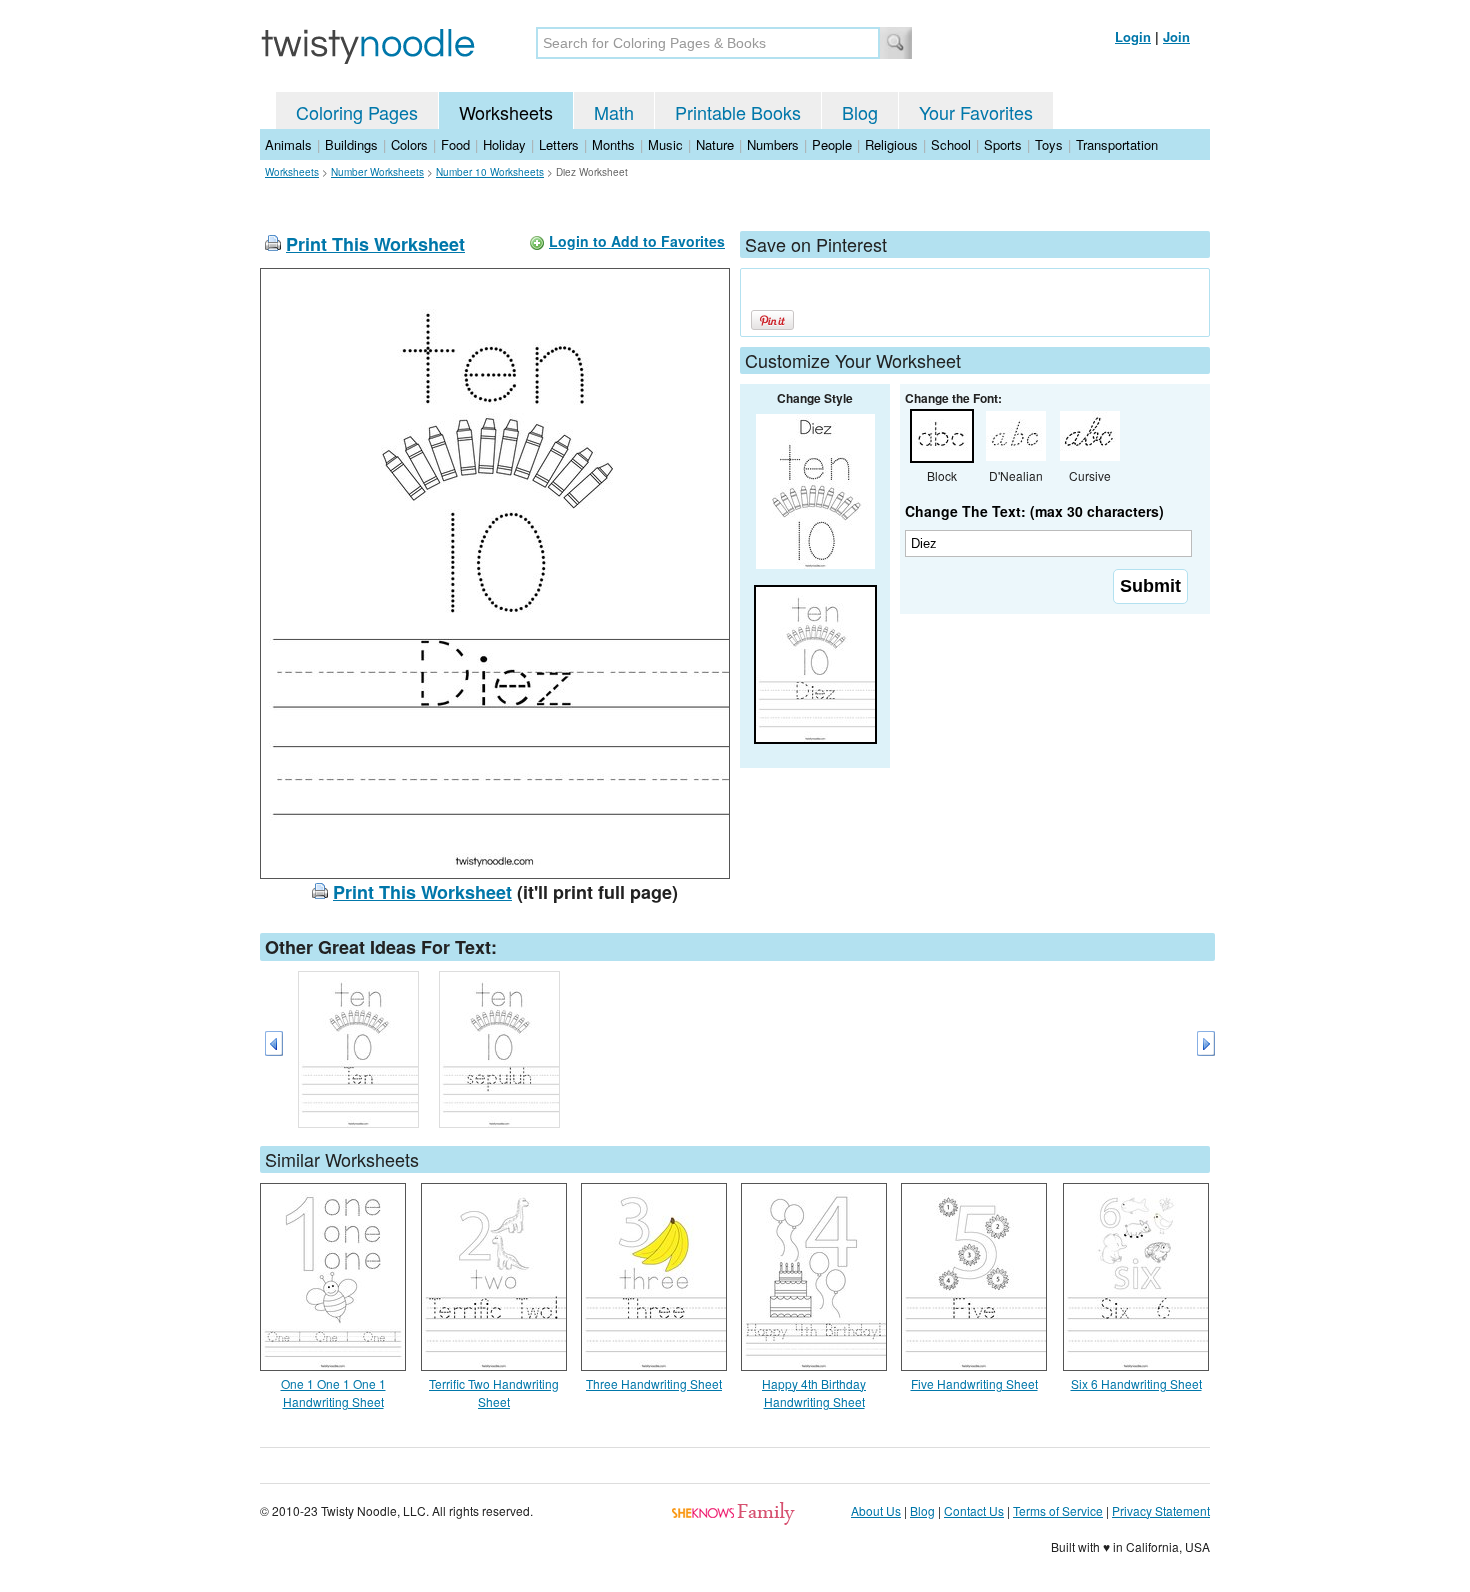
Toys (1049, 144)
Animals (288, 144)
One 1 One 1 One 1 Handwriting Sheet (333, 1392)
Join (1176, 36)
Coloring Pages (357, 112)
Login (1133, 36)
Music (665, 144)
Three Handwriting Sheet (654, 1383)
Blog (860, 112)
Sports (1003, 144)
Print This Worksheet (375, 244)
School (951, 144)
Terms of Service (1058, 1510)
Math (614, 112)
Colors (409, 144)
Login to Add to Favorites (637, 241)
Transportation (1117, 144)
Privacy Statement (1161, 1510)
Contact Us (974, 1510)
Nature (715, 144)
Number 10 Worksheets (490, 172)
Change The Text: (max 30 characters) (1034, 511)
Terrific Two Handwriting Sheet (494, 1392)
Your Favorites (976, 112)
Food (455, 144)
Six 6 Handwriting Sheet (1136, 1383)
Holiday (504, 144)
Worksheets (506, 112)
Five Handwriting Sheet (974, 1383)
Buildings (351, 144)
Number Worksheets (377, 172)
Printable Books (738, 112)
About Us (876, 1510)
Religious (891, 144)
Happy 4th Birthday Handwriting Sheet (814, 1392)
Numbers (773, 144)
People (832, 144)
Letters (559, 144)
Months (613, 144)
